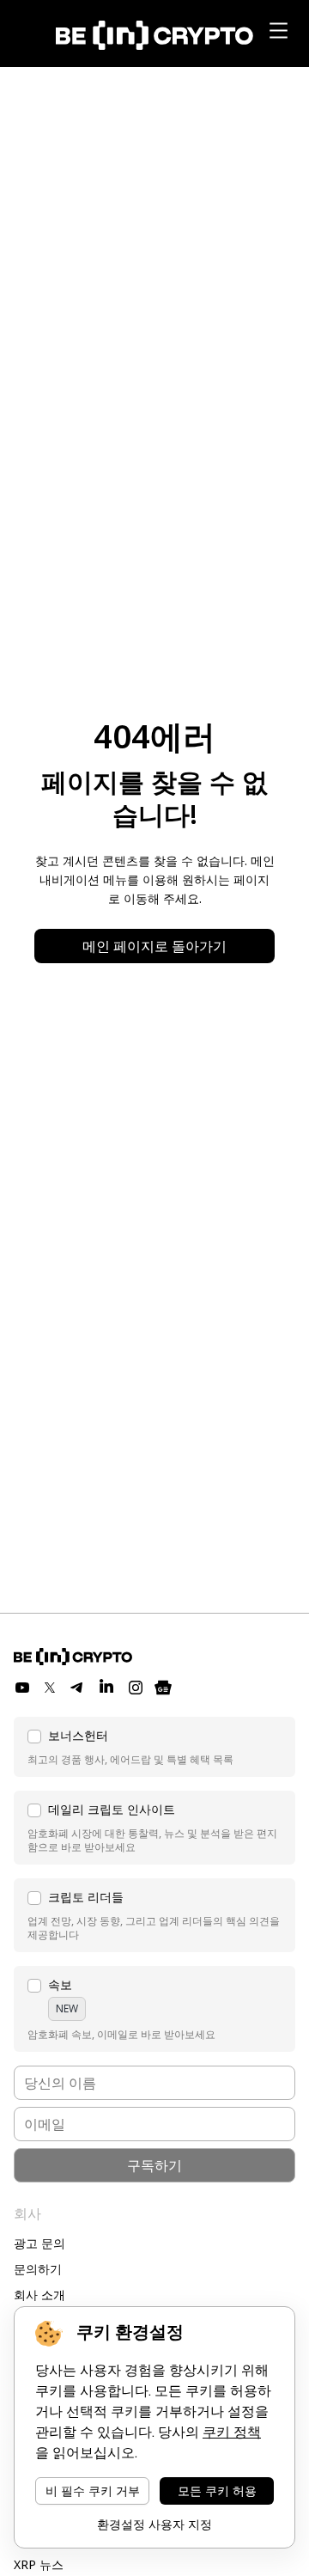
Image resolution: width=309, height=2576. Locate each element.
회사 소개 (39, 2295)
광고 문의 (39, 2243)
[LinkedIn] (106, 1688)
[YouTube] (22, 1688)
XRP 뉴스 (39, 2564)
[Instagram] (136, 1688)
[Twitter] (50, 1688)
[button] (154, 1747)
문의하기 (38, 2269)
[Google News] (163, 1688)
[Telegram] (77, 1688)
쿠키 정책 (232, 2432)
